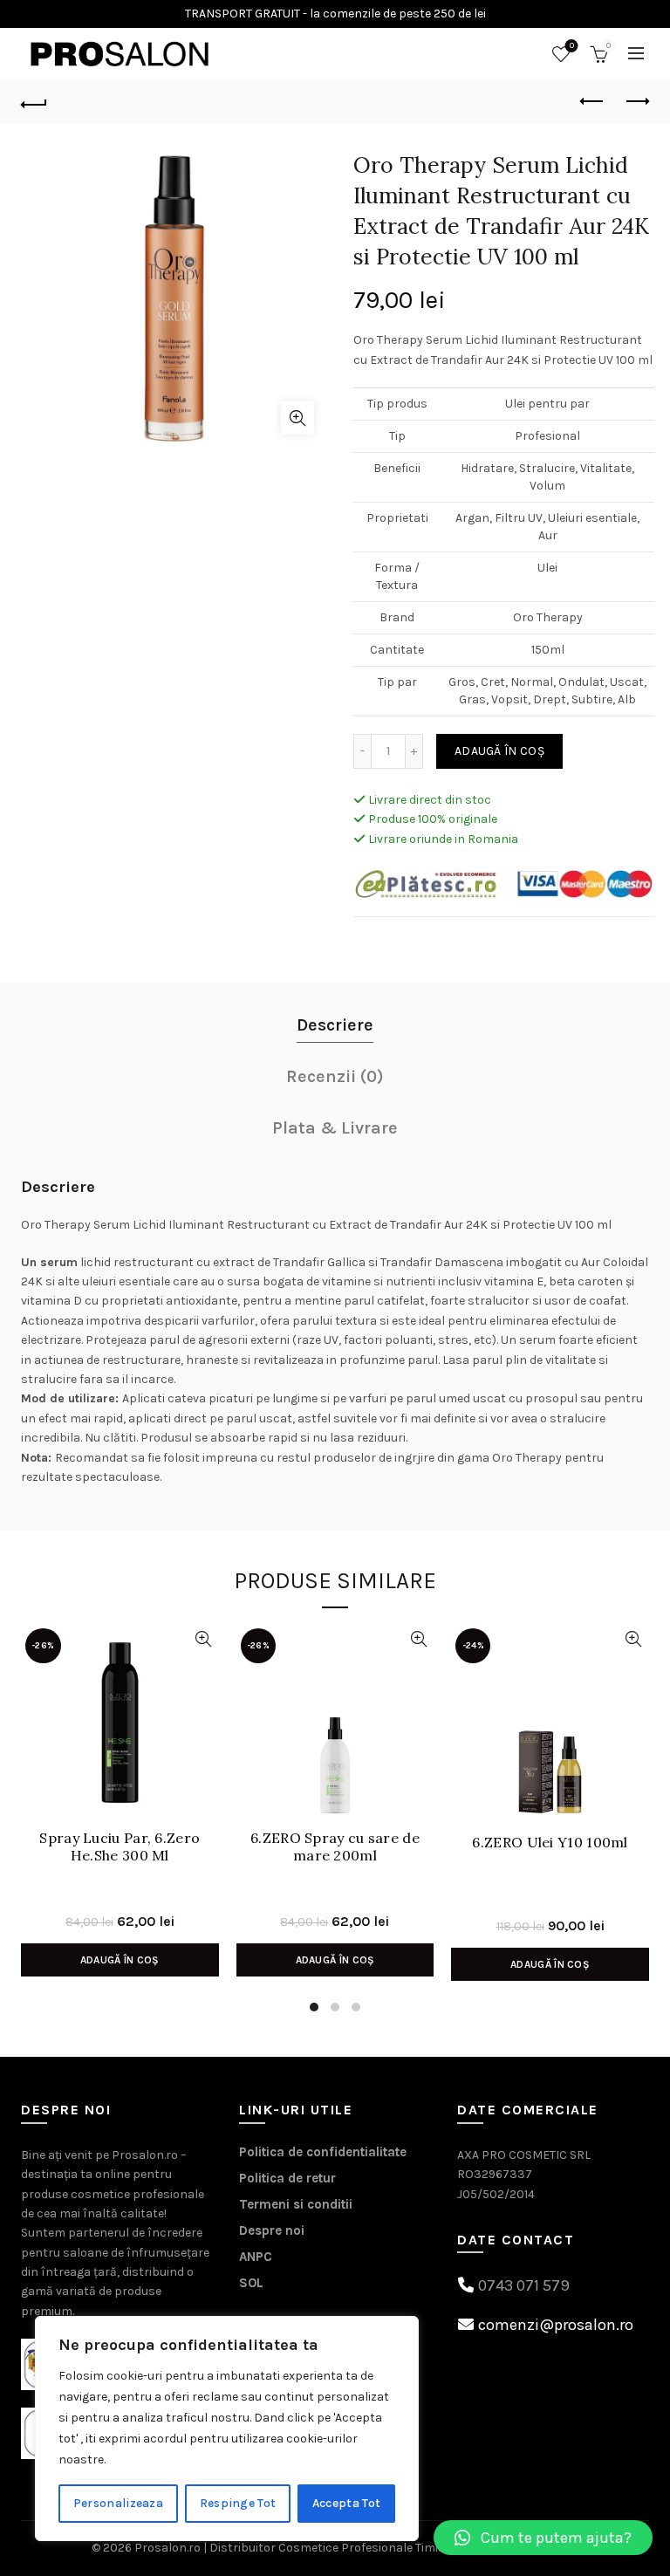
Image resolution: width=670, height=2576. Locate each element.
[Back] (34, 102)
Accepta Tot (346, 2503)
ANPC (256, 2257)
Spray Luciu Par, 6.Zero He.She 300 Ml (120, 1846)
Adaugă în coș (499, 751)
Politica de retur (287, 2178)
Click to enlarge (297, 418)
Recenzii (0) (335, 1076)
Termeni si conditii (296, 2204)
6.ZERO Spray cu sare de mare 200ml (335, 1846)
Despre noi (272, 2230)
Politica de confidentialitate (323, 2152)
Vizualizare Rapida (204, 1639)
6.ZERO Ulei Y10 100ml (550, 1843)
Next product (636, 102)
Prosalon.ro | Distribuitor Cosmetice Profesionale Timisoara (303, 2548)
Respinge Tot (238, 2503)
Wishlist (572, 46)
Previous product (592, 102)
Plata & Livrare (335, 1128)
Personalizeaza (118, 2503)
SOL (251, 2283)
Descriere (335, 1025)
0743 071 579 (524, 2285)
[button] (543, 2538)
